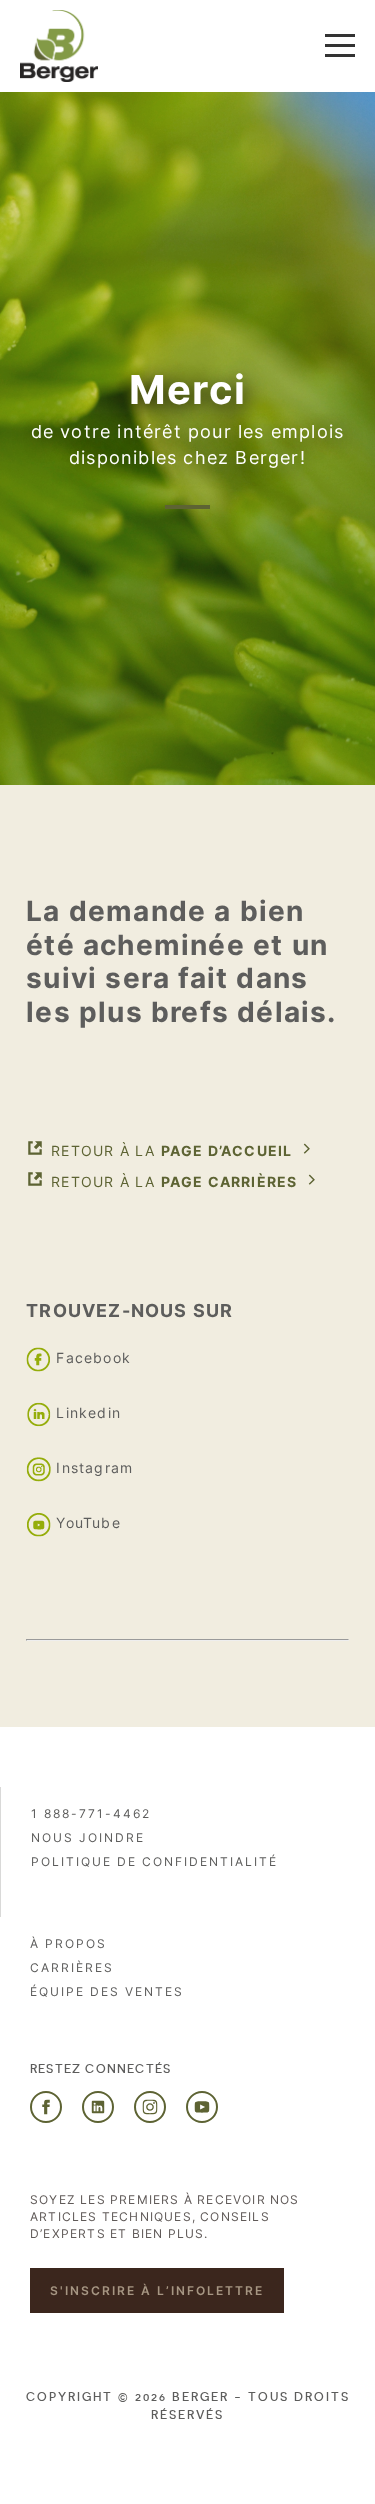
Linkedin (88, 1413)
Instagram (94, 1468)
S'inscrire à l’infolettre (157, 2290)
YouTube (88, 1523)
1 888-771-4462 (91, 1813)
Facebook (93, 1358)
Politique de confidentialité (154, 1861)
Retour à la (171, 1150)
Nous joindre (88, 1837)
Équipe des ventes (107, 1991)
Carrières (72, 1967)
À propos (68, 1943)
